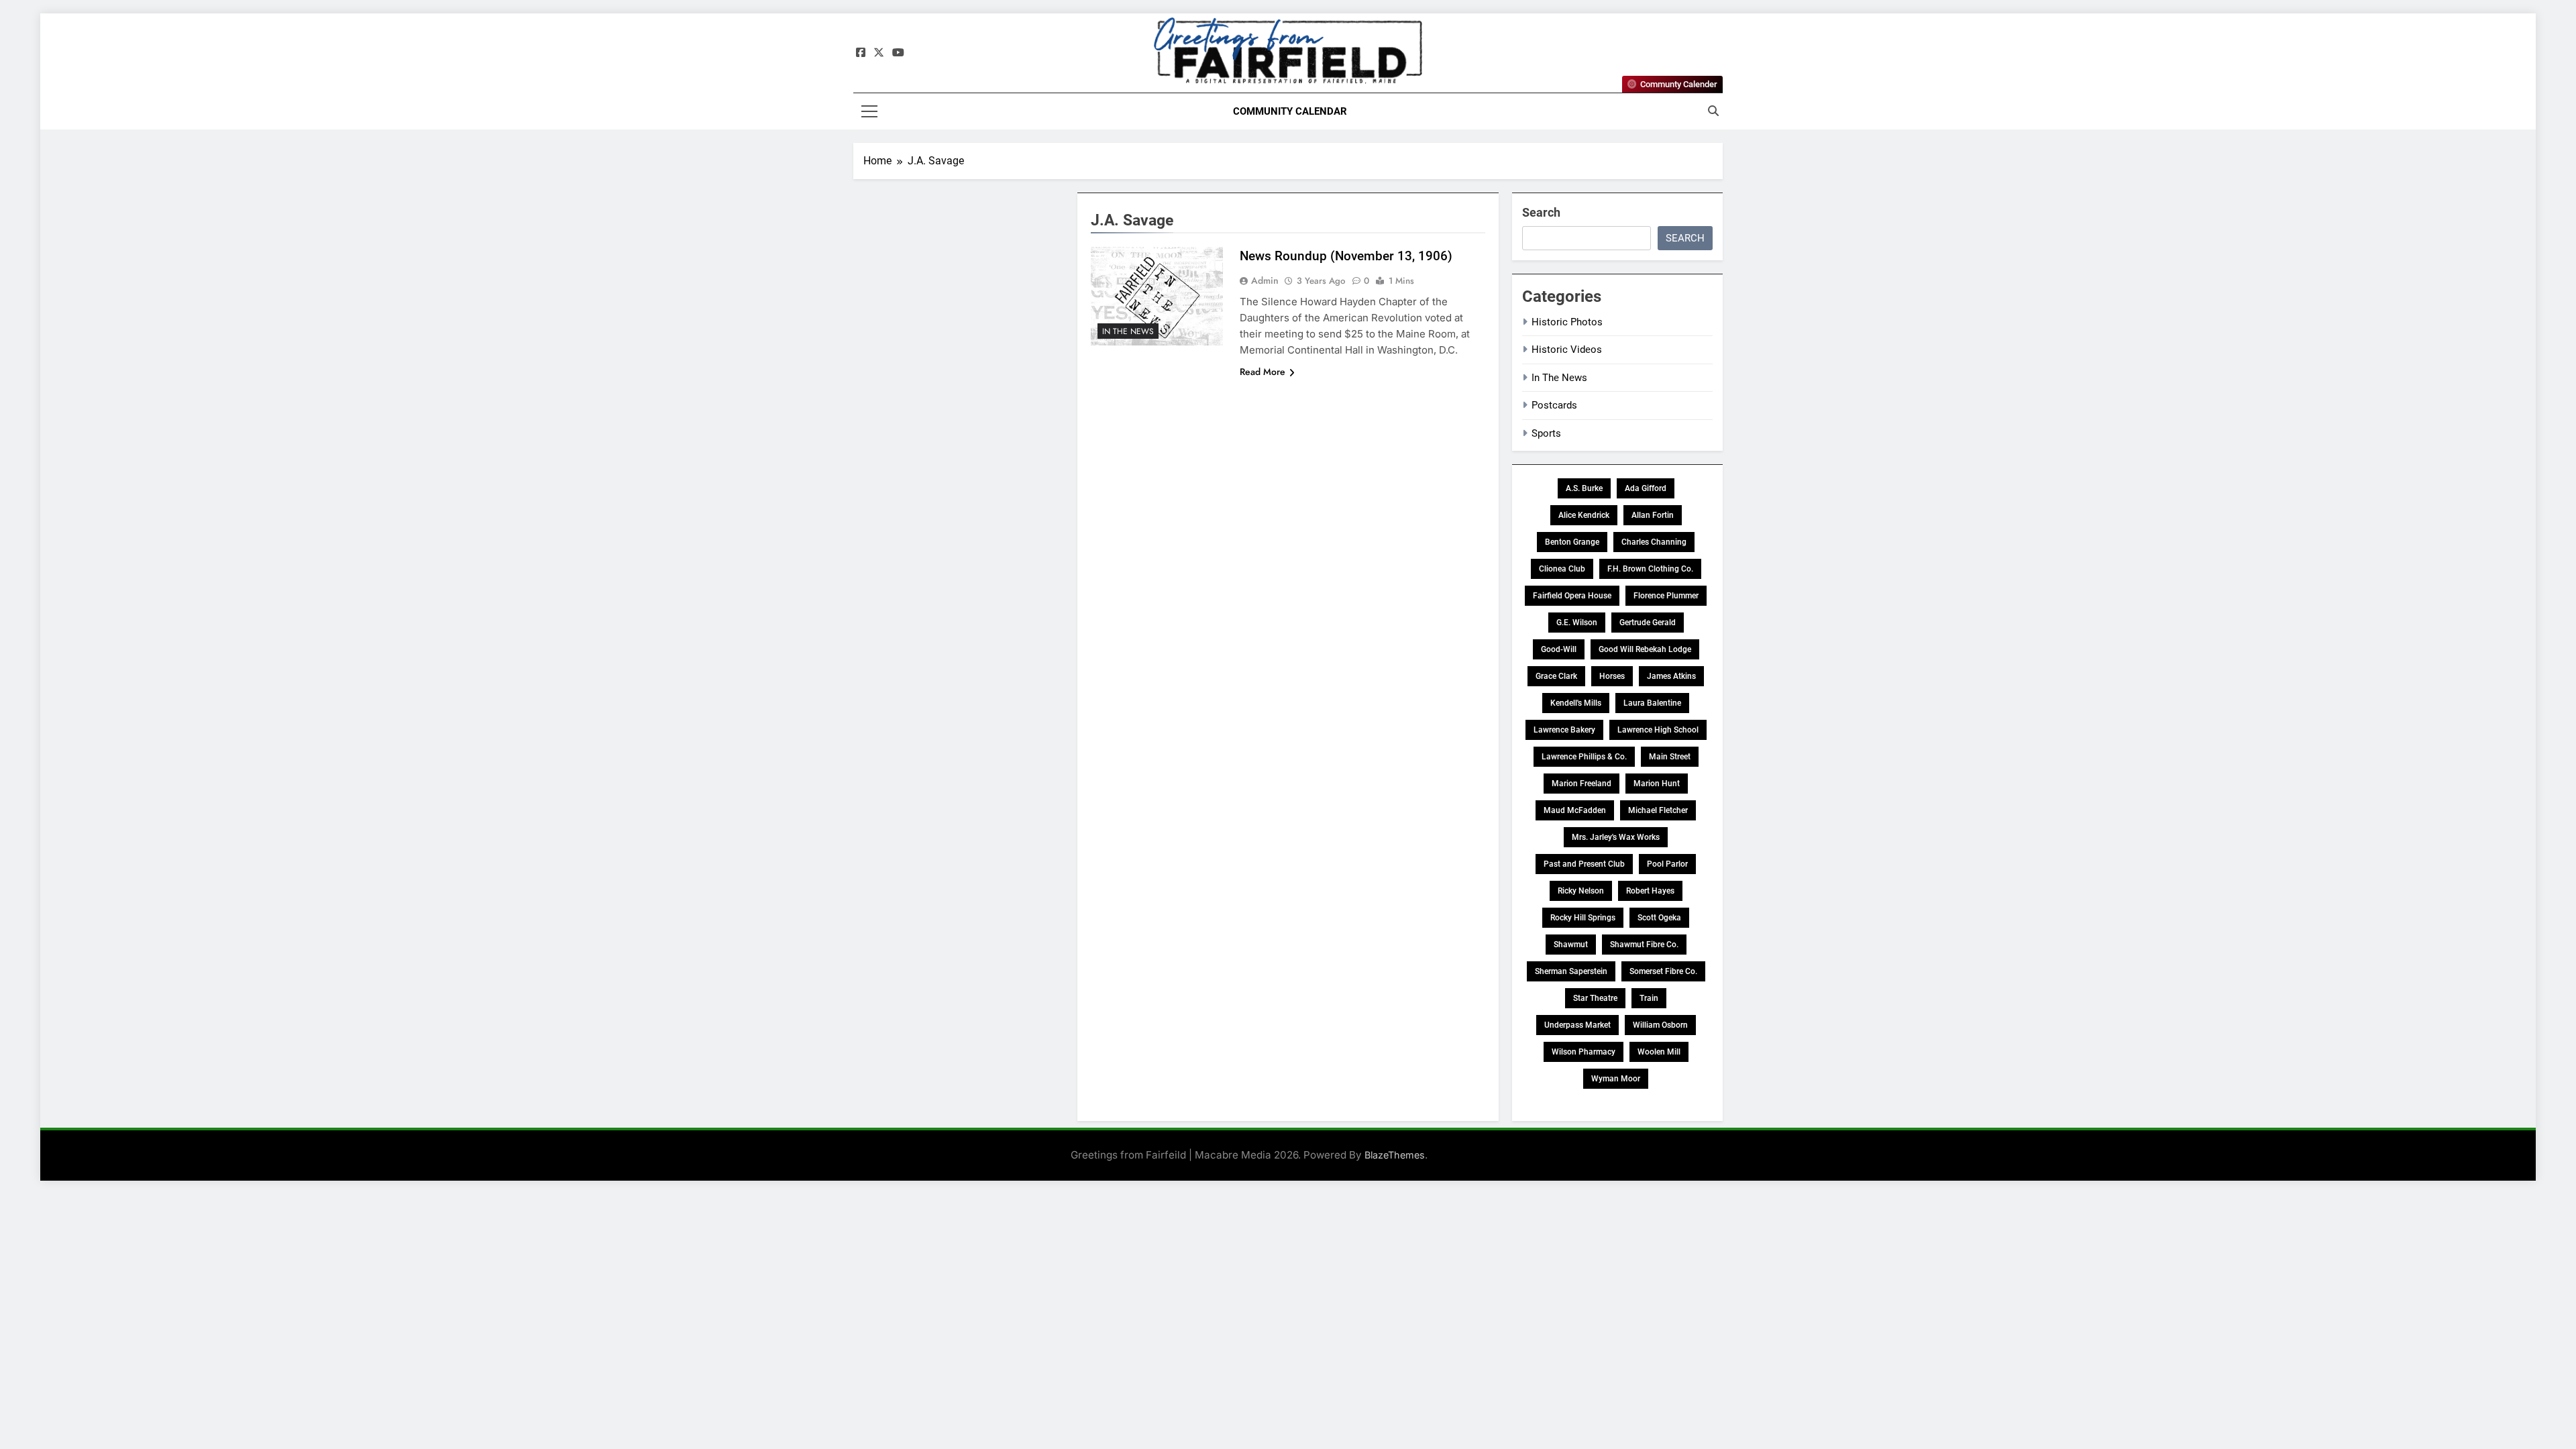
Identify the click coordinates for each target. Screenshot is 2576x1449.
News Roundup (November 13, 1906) (1346, 256)
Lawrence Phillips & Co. (1584, 757)
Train (1649, 998)
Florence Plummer (1666, 596)
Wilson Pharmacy (1584, 1052)
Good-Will (1559, 649)
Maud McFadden (1575, 810)
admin (1265, 280)
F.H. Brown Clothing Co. (1650, 569)
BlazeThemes (1395, 1155)
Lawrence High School (1658, 730)
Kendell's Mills (1576, 703)
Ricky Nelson (1581, 891)
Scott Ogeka (1659, 918)
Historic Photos (1567, 322)
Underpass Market (1577, 1025)
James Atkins (1671, 676)
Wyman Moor (1616, 1079)
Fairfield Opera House (1572, 596)
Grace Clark (1556, 676)
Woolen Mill (1659, 1052)
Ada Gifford (1646, 488)
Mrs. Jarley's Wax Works (1616, 837)
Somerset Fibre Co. (1663, 971)
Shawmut (1571, 945)
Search (1541, 212)
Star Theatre (1595, 998)
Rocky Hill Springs (1583, 918)
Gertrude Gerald (1648, 623)
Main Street (1670, 757)
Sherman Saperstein (1571, 971)
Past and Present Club (1584, 864)
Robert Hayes (1650, 891)
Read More (1263, 372)
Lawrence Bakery (1564, 730)
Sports (1546, 433)
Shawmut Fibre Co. (1644, 945)
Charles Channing (1654, 542)
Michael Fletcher (1658, 810)
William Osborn (1660, 1025)
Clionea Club (1562, 569)
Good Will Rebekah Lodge (1645, 649)
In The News (1128, 331)
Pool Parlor (1667, 864)
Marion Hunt (1657, 784)
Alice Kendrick (1584, 515)
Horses (1612, 676)
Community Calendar (1290, 111)
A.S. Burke (1584, 488)
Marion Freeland (1581, 784)
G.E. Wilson (1577, 623)
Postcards (1554, 405)
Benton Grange (1572, 542)
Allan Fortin (1653, 515)
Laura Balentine (1652, 703)
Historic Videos (1567, 350)
